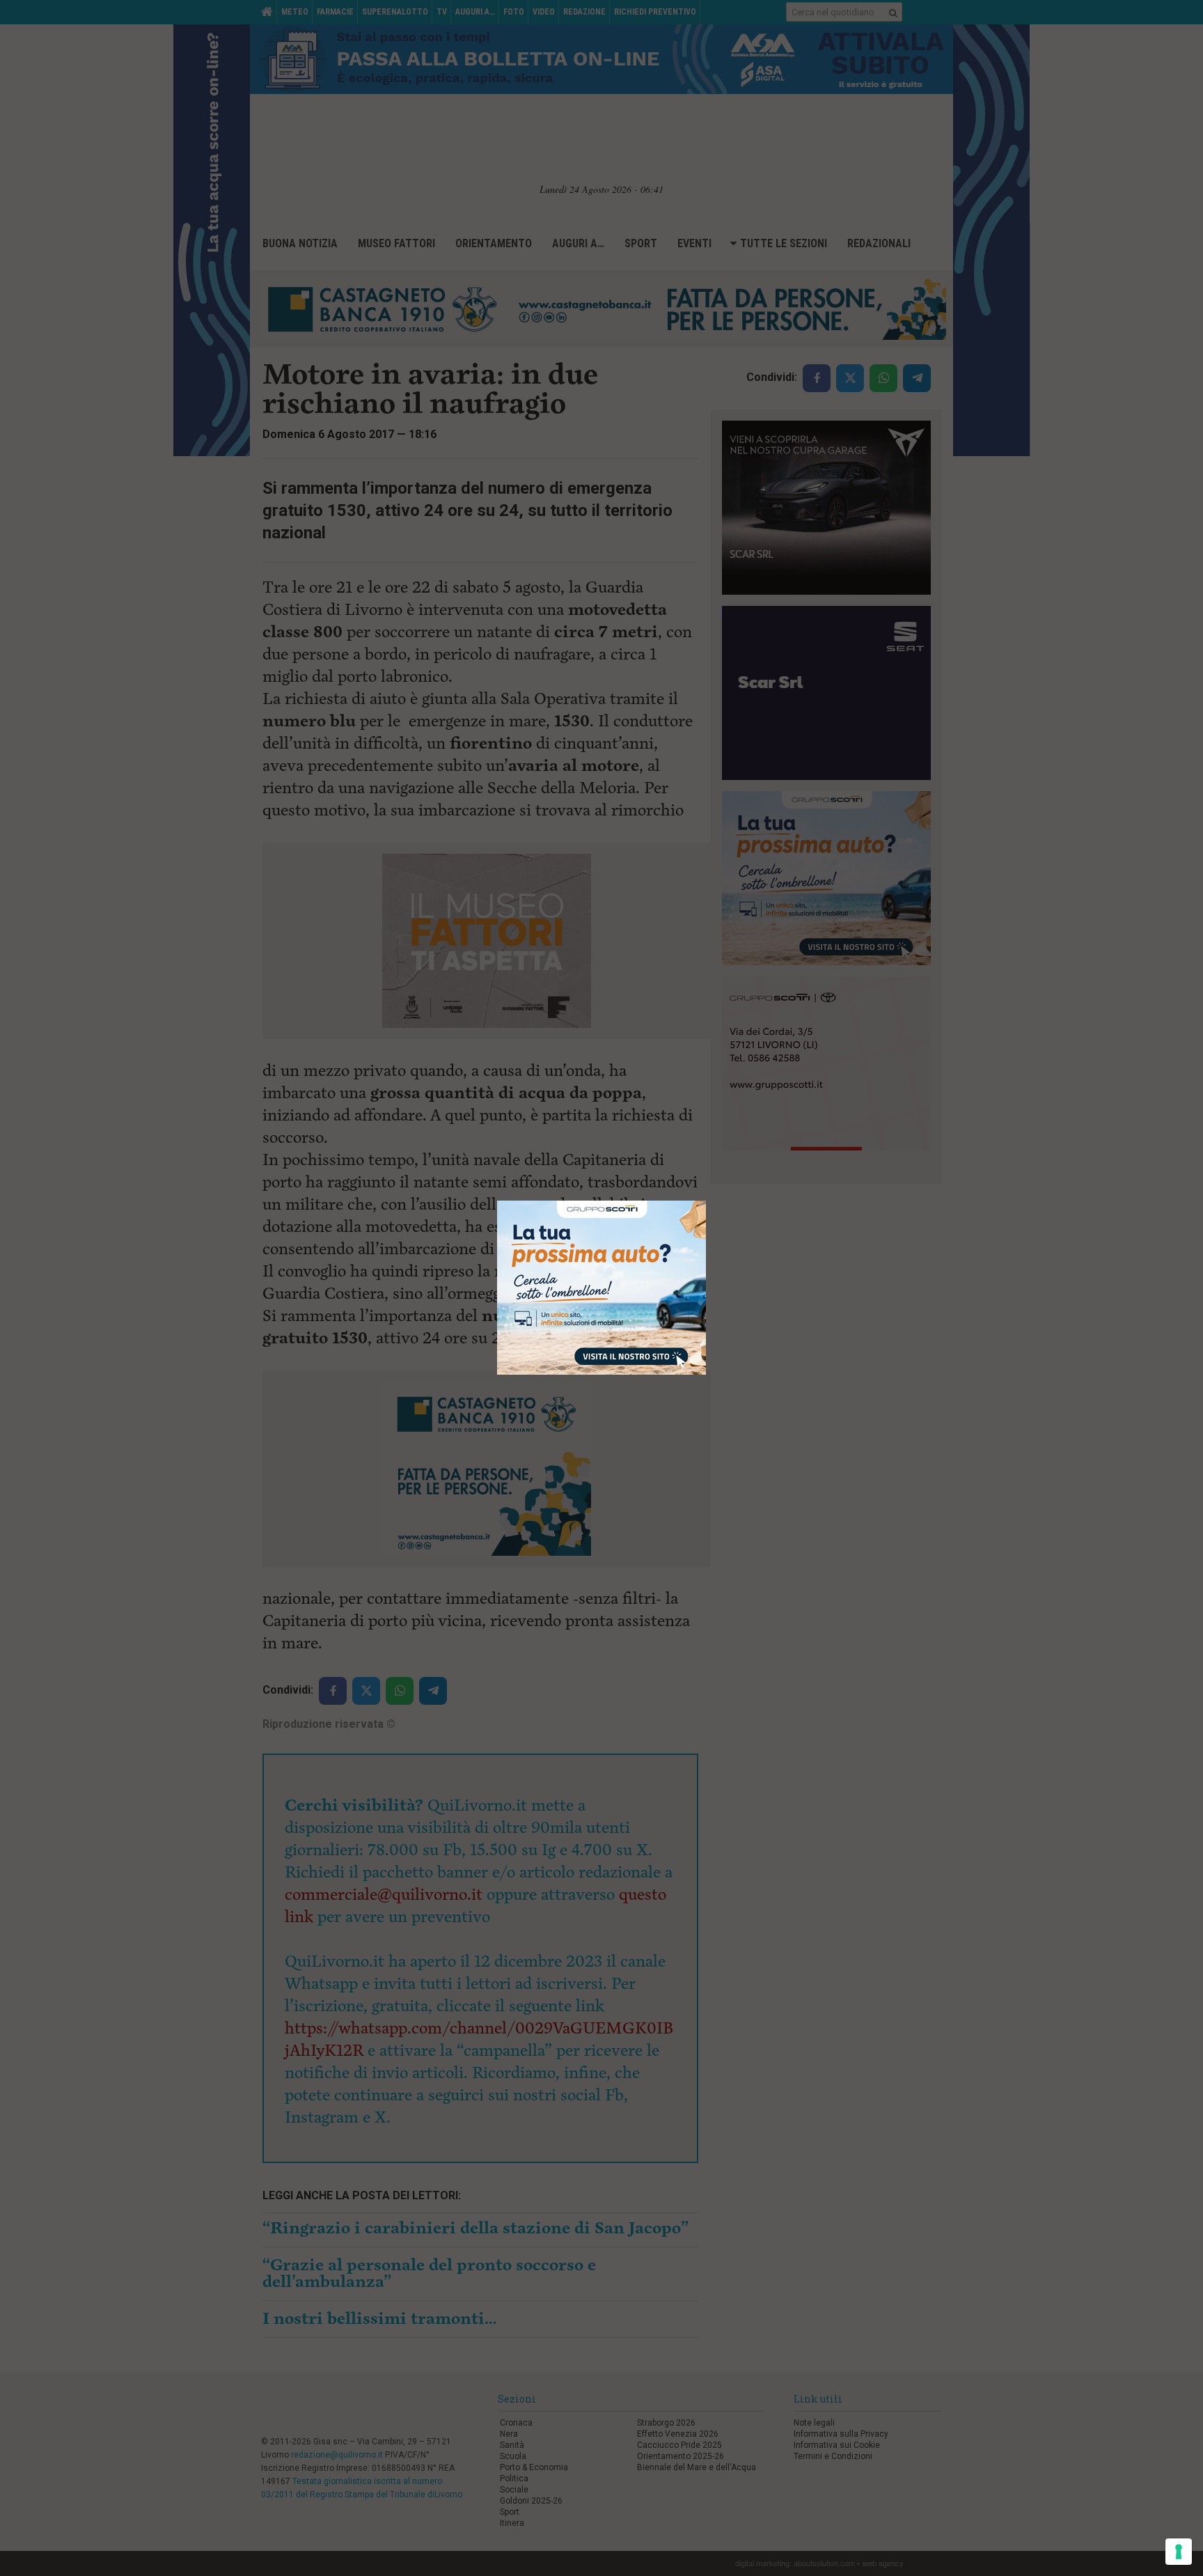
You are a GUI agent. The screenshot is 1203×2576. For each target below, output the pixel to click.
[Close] (706, 1201)
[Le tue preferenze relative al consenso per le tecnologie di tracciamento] (1179, 2552)
